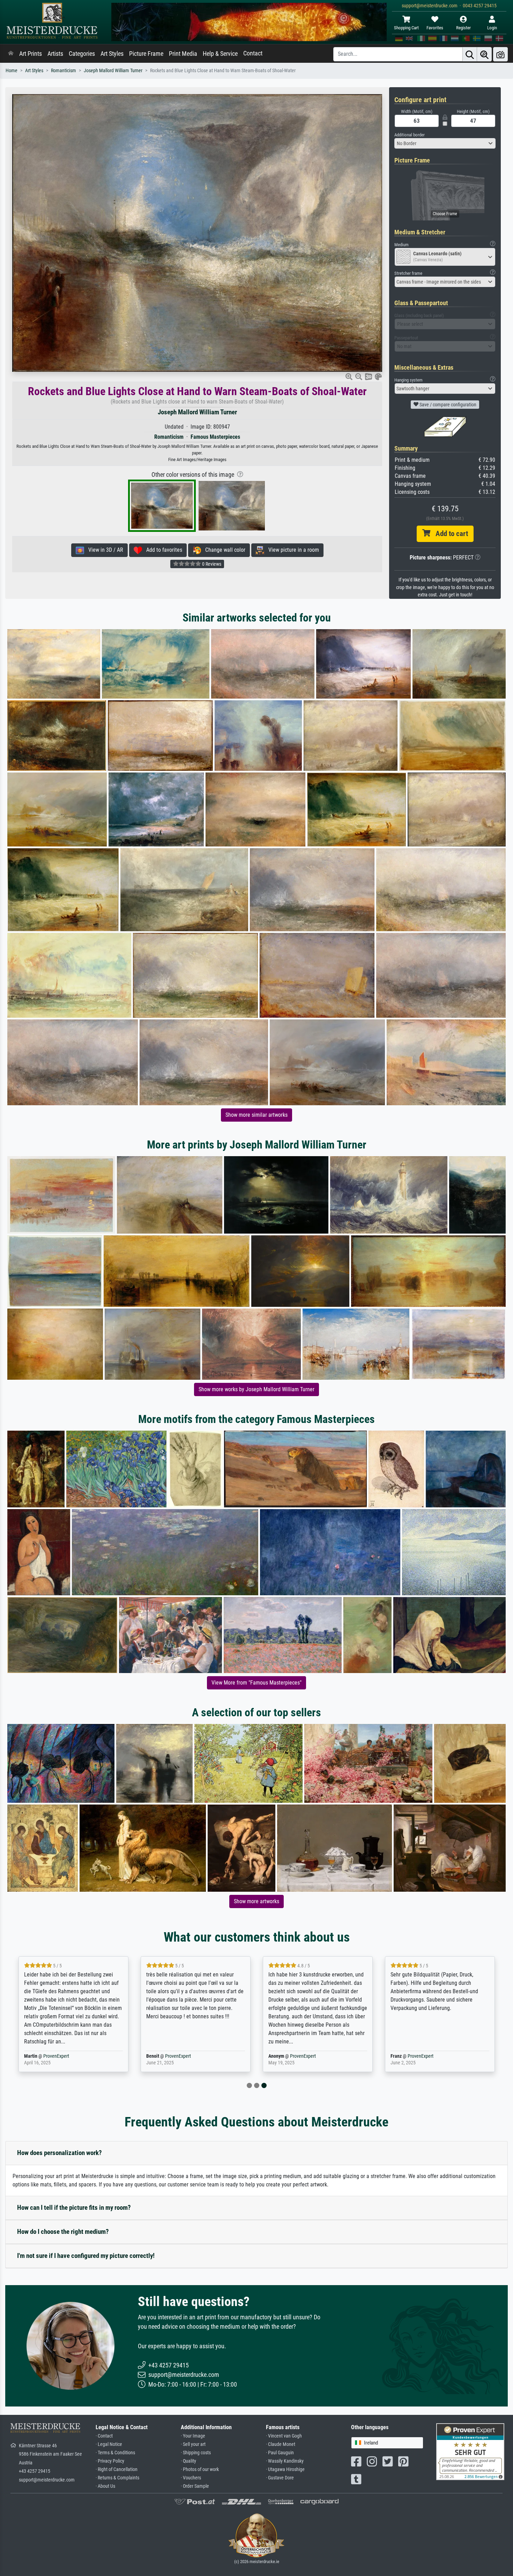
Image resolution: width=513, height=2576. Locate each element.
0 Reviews (211, 564)
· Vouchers (191, 2478)
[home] (11, 54)
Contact (253, 53)
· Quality (188, 2461)
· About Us (105, 2486)
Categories (82, 54)
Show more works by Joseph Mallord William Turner (256, 1389)
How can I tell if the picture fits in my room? (74, 2208)
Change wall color (223, 550)
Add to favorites (162, 550)
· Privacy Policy (110, 2461)
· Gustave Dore (280, 2478)
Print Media (183, 54)
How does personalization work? (60, 2153)
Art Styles (112, 54)
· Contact (104, 2436)
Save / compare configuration (447, 405)
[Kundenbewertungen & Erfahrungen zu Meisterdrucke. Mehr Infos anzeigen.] (470, 2451)
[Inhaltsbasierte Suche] (484, 54)
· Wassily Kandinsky (285, 2461)
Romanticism (64, 71)
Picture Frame (146, 54)
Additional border (410, 135)
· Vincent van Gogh (284, 2436)
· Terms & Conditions (115, 2453)
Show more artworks (256, 1901)
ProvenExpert (52, 2056)
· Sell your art (193, 2444)
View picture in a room (292, 550)
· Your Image (193, 2436)
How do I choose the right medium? (63, 2232)
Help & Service (220, 54)
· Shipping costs (196, 2453)
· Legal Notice (109, 2444)
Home (12, 71)
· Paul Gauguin (280, 2453)
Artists (55, 54)
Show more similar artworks (256, 1115)
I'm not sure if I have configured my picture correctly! (86, 2256)
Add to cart (449, 534)
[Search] (470, 54)
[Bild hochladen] (500, 54)
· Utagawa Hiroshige (285, 2469)
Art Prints (31, 54)
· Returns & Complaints (117, 2478)
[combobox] (445, 143)
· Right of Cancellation (117, 2469)
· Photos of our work (200, 2469)
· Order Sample (195, 2486)
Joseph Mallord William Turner (113, 71)
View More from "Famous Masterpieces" (256, 1683)
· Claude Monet (281, 2444)
